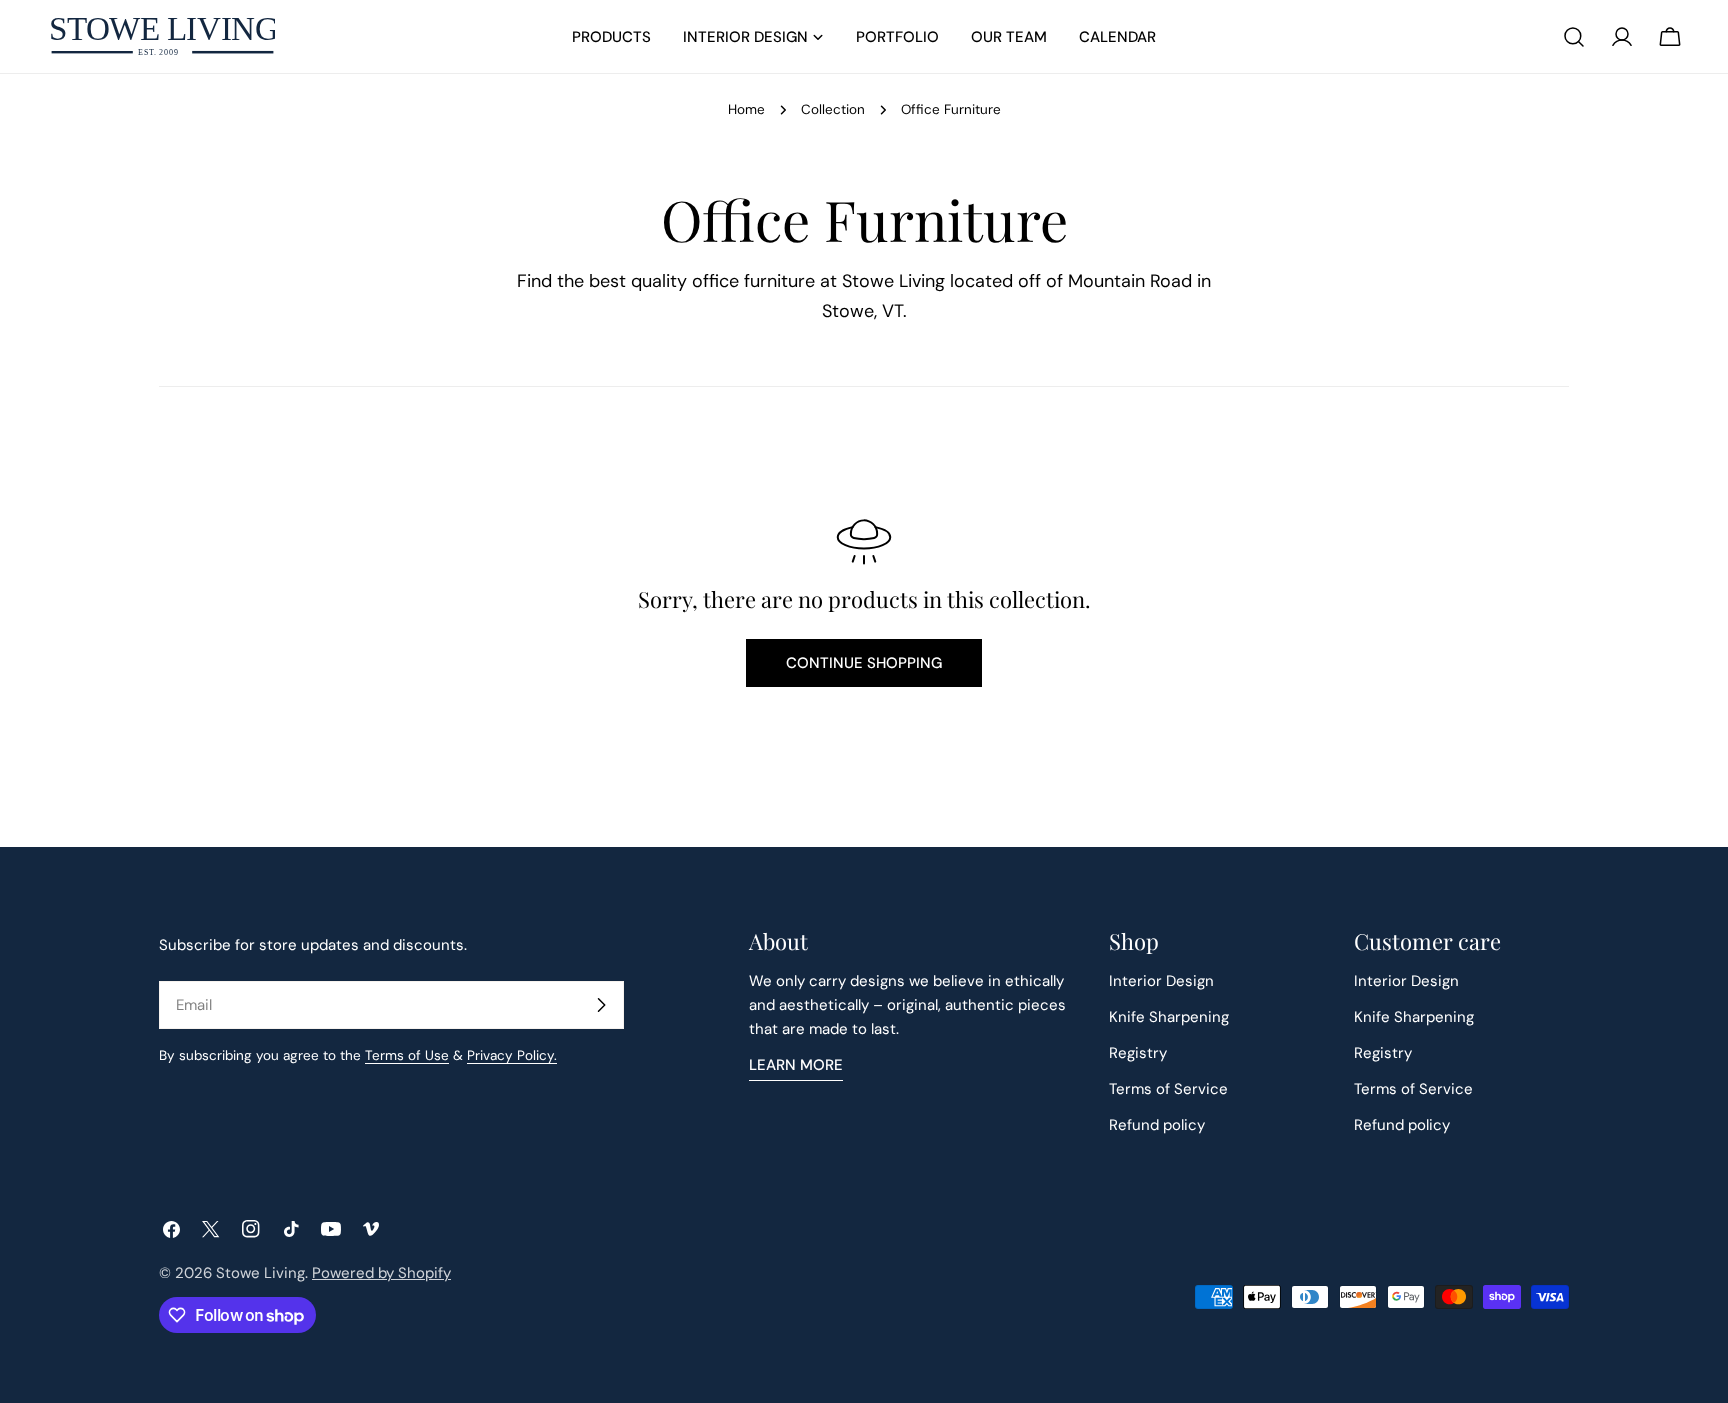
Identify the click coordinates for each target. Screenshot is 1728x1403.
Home (746, 109)
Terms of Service (1168, 1089)
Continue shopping (864, 663)
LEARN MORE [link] (796, 1065)
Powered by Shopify (381, 1273)
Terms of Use (407, 1055)
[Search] (1574, 37)
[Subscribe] (601, 1005)
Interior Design (1161, 981)
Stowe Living (260, 1273)
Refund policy (1157, 1125)
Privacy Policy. (512, 1055)
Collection (833, 109)
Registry (1138, 1053)
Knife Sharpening (1169, 1017)
